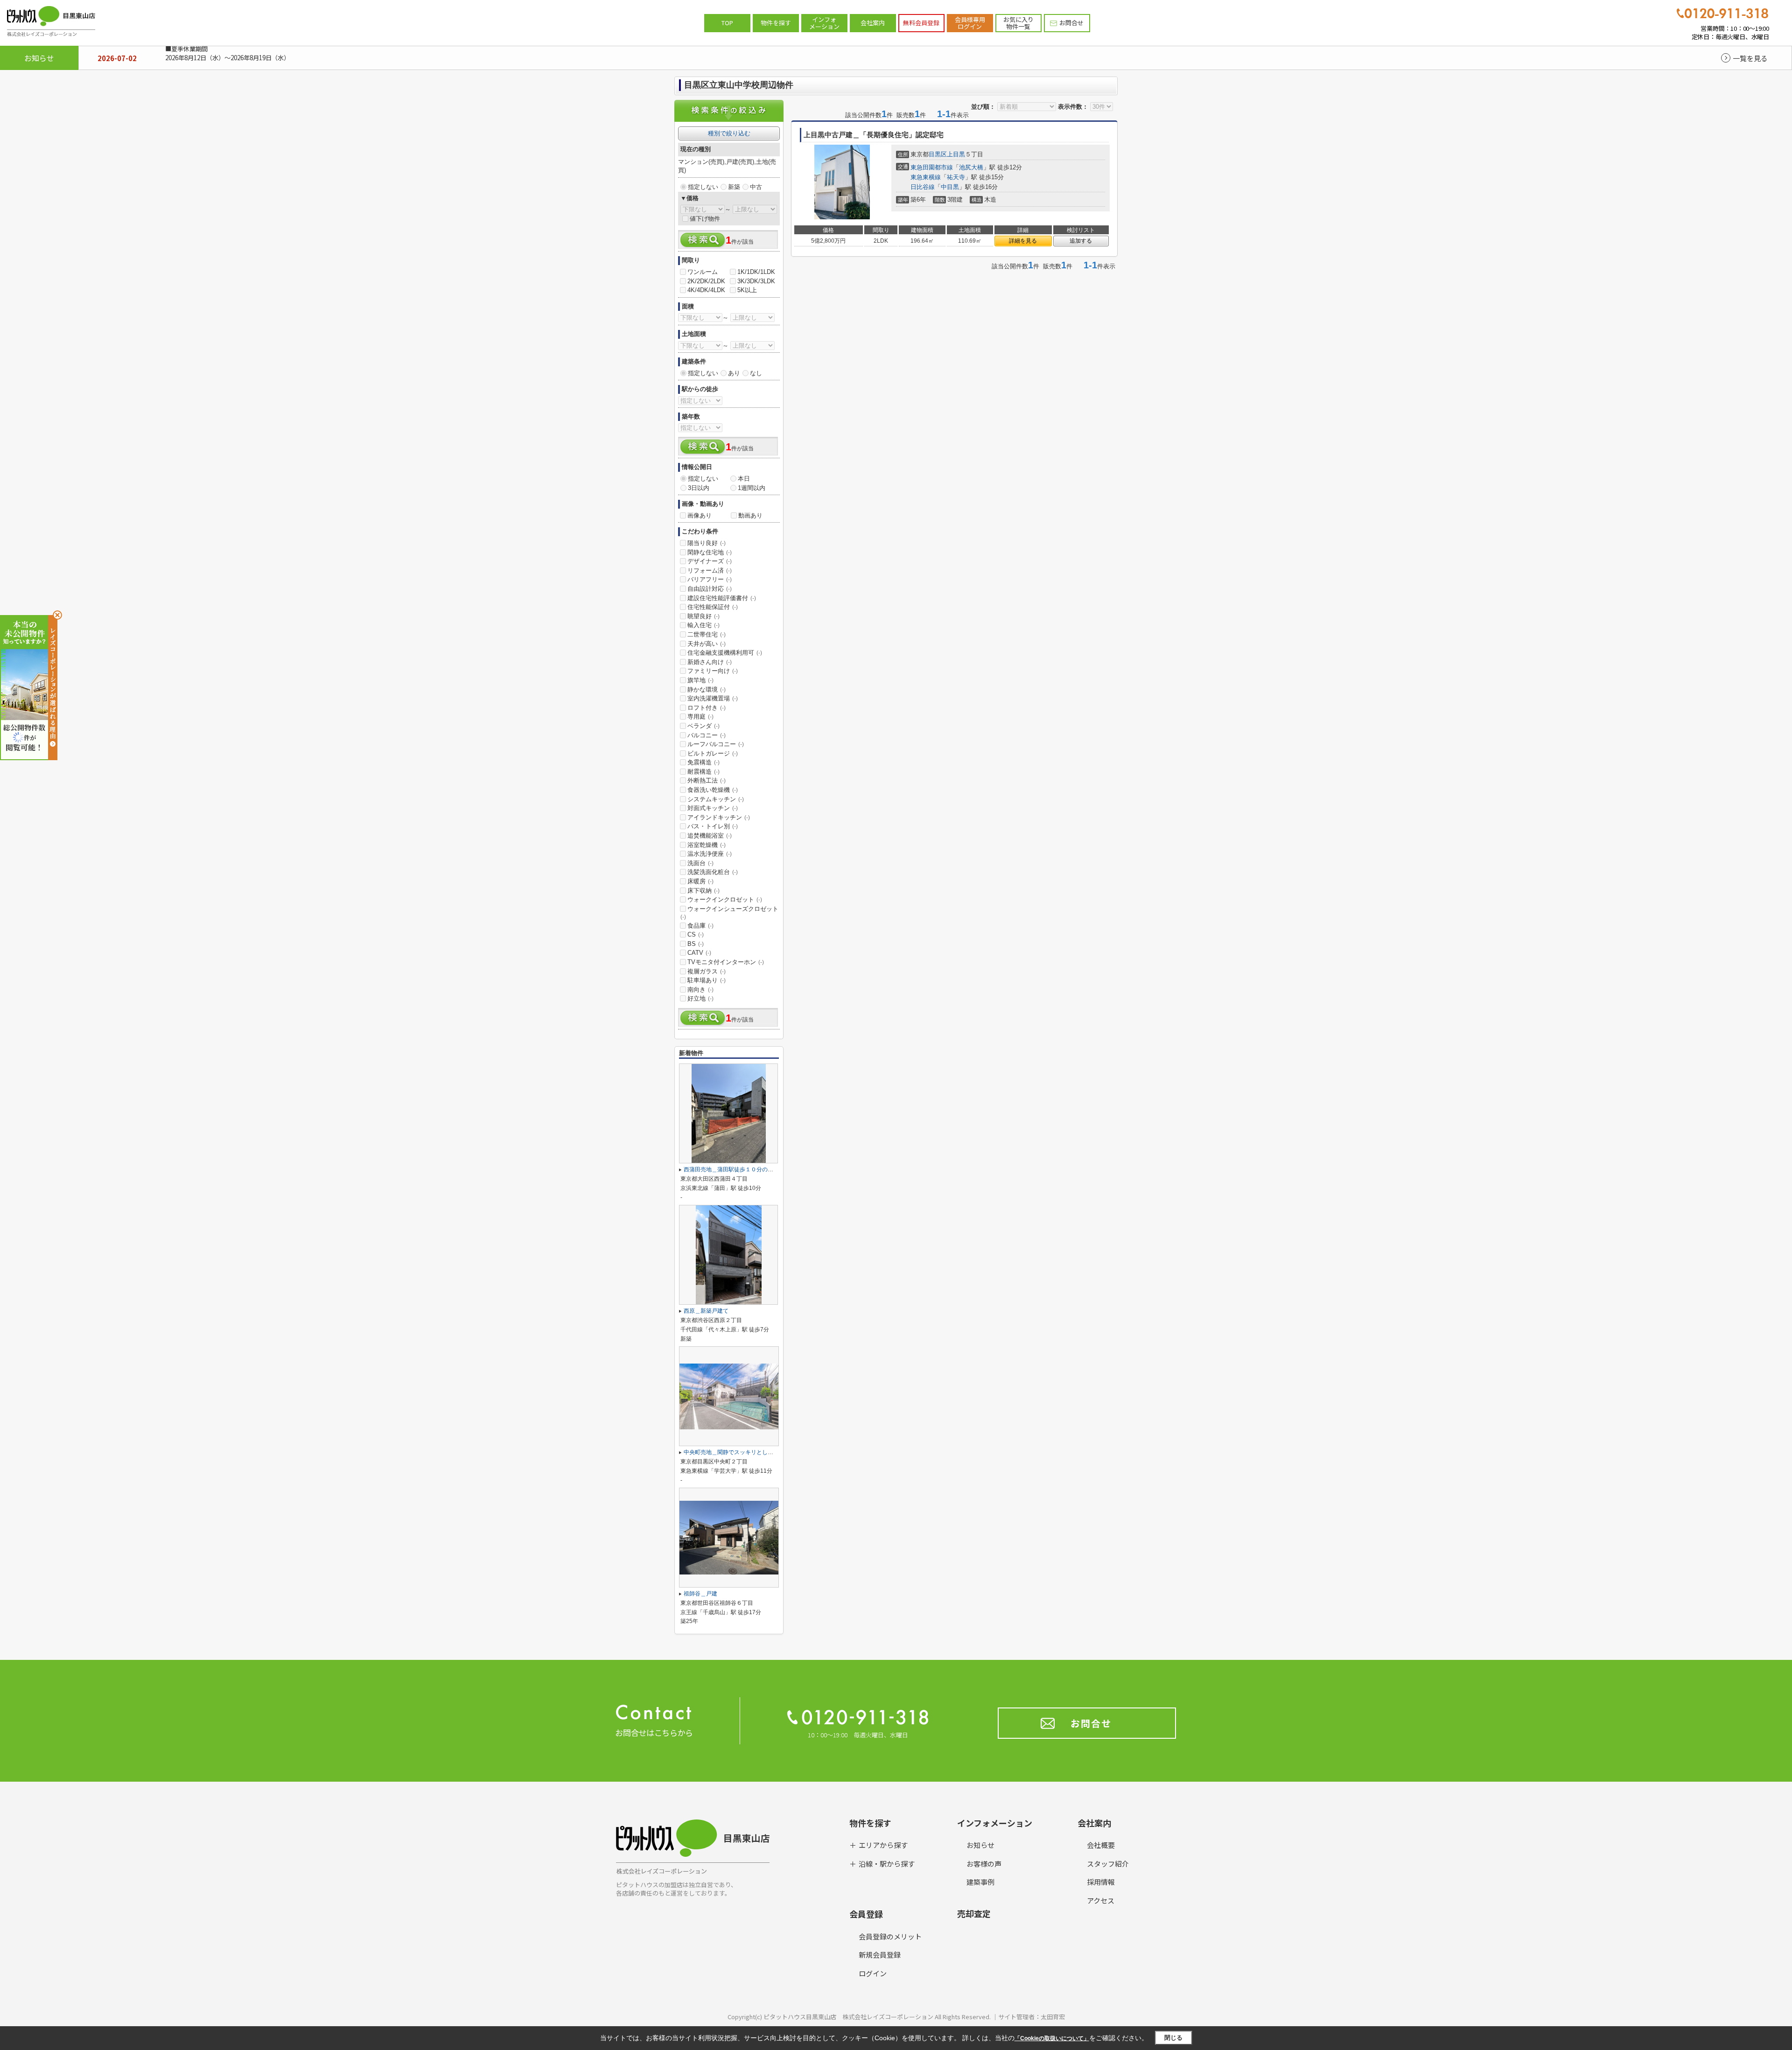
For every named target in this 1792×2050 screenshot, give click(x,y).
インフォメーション (824, 23)
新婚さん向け (710, 662)
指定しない (703, 187)
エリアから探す (883, 1845)
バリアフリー (710, 579)
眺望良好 (703, 616)
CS (696, 934)
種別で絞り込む (729, 133)
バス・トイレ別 (713, 826)
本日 (744, 479)
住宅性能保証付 (713, 607)
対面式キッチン (713, 808)
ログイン (873, 1973)
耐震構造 (703, 772)
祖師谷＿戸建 (700, 1594)
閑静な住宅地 (710, 552)
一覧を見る (1750, 58)
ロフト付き (707, 708)
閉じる (1173, 2038)
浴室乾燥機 (707, 845)
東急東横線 (926, 177)
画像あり (700, 515)
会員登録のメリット (890, 1936)
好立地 (700, 998)
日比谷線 (923, 187)
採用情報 (1101, 1882)
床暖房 (700, 881)
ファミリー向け (713, 671)
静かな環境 (707, 689)
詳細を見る (1023, 241)
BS (696, 944)
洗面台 (700, 863)
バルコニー (707, 735)
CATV (699, 953)
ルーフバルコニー (716, 744)
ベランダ (703, 726)
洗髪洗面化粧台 (713, 872)
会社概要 (1101, 1845)
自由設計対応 (710, 589)
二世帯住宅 (707, 634)
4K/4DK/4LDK (706, 290)
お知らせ (980, 1845)
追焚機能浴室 (710, 836)
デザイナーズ (710, 561)
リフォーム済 (710, 570)
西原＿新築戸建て (706, 1311)
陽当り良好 (707, 543)
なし (756, 373)
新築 (734, 187)
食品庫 (700, 926)
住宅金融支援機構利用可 (725, 653)
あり (734, 373)
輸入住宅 (703, 625)
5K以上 (747, 290)
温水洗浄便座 (710, 854)
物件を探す (776, 23)
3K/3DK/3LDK (756, 281)
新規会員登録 (880, 1955)
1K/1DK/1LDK (756, 272)
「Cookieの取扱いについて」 (1052, 2038)
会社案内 (873, 23)
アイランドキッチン (719, 817)
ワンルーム (703, 272)
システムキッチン (716, 799)
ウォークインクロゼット (725, 899)
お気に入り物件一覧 (1018, 23)
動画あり (750, 515)
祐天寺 (956, 177)
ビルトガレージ (713, 753)
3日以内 (699, 488)
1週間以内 (752, 488)
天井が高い (707, 644)
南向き (700, 990)
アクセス (1101, 1900)
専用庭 (700, 717)
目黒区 (938, 154)
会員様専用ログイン (970, 23)
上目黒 (956, 154)
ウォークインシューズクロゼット (729, 913)
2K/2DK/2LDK (706, 281)
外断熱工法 (707, 780)
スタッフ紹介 (1108, 1864)
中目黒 (950, 187)
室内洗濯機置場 (713, 698)
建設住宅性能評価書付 (722, 598)
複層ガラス (707, 971)
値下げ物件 (705, 219)
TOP (727, 23)
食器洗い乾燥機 (713, 790)
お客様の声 (984, 1864)
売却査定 (974, 1913)
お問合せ (1071, 23)
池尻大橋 (971, 167)
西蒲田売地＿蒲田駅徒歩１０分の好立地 (734, 1169)
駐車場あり (707, 980)
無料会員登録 (921, 23)
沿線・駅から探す (887, 1864)
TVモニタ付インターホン (726, 962)
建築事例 (980, 1882)
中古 (756, 187)
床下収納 (703, 891)
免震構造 (703, 762)
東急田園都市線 (932, 167)
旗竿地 (700, 680)
